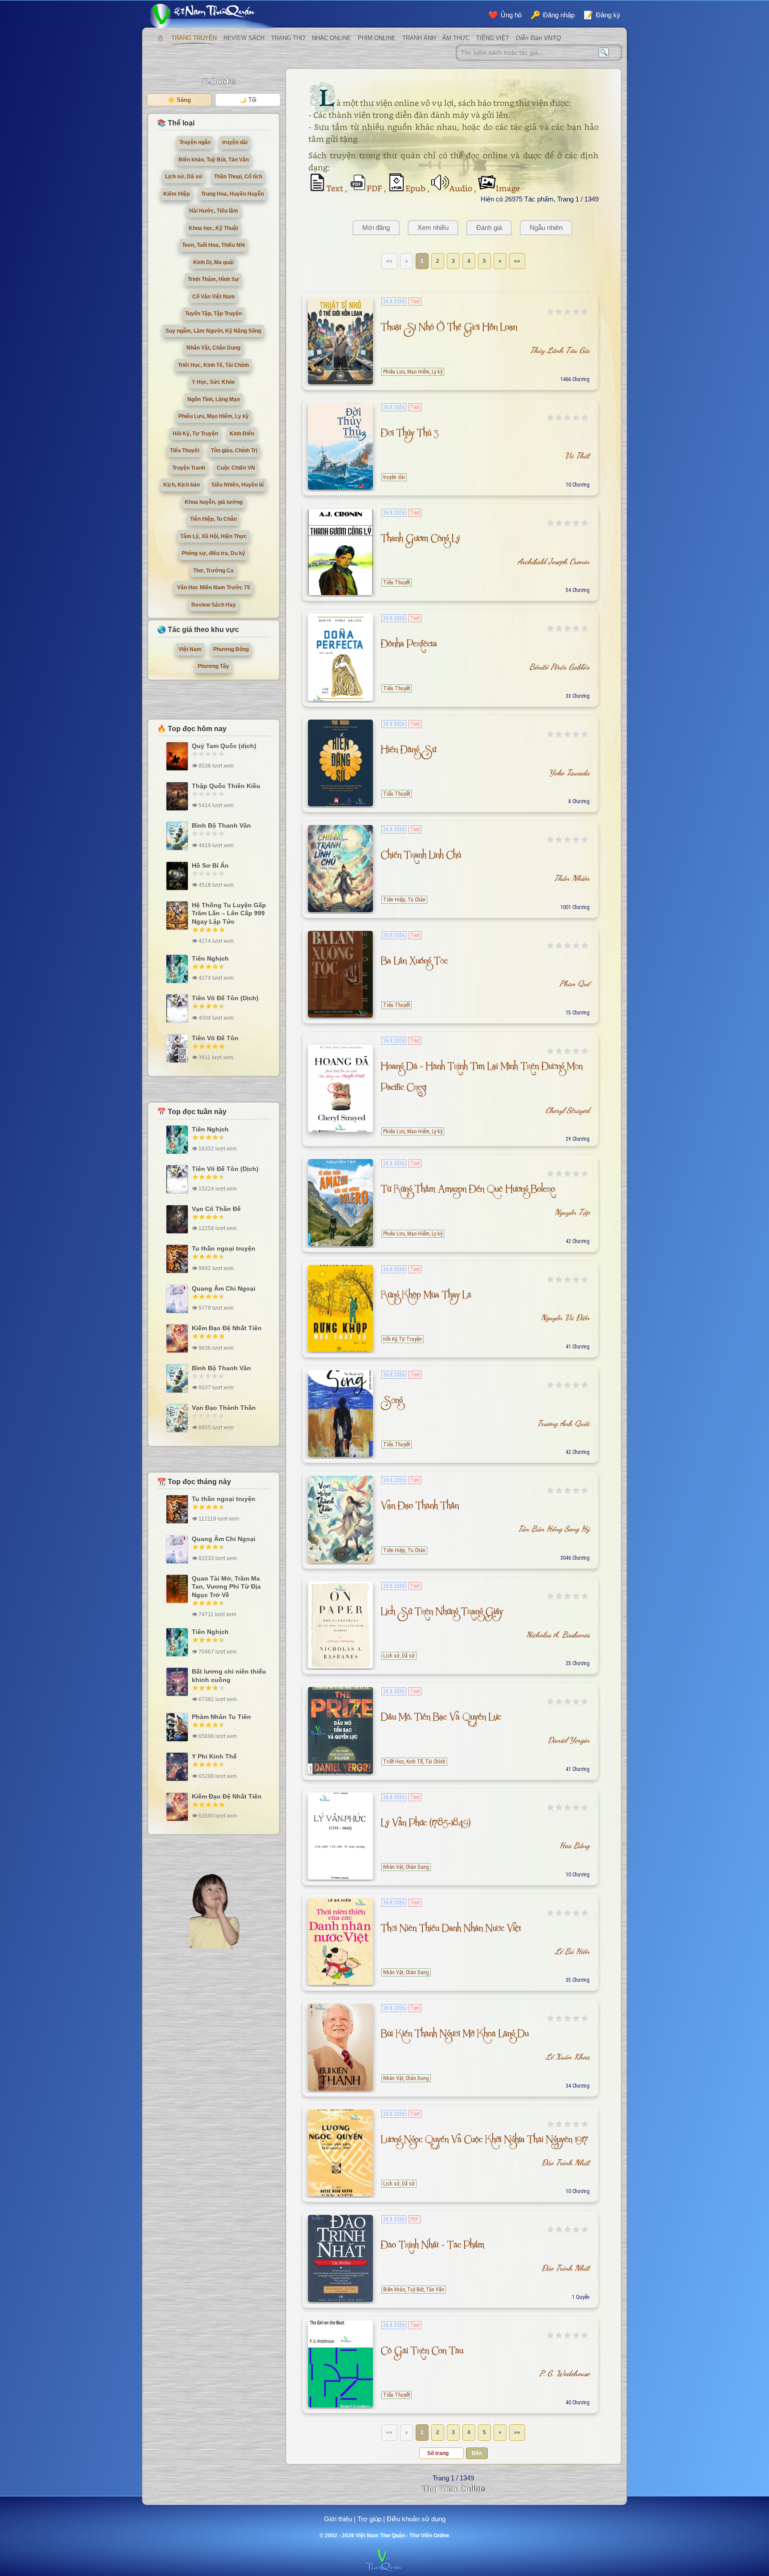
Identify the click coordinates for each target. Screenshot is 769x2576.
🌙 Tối (248, 100)
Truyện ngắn (195, 142)
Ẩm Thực (456, 38)
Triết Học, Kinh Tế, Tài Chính (414, 1762)
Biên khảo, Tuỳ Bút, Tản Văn (414, 2290)
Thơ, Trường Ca (213, 571)
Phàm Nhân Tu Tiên (221, 1717)
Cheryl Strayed (568, 1110)
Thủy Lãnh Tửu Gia (560, 350)
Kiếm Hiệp (176, 194)
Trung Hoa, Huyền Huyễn (233, 194)
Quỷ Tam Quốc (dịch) (224, 746)
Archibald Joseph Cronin (554, 561)
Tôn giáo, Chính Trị (234, 451)
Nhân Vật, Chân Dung (406, 1867)
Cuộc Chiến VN (236, 468)
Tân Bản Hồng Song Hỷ (554, 1529)
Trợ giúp (369, 2519)
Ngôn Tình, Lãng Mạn (214, 399)
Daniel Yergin (569, 1740)
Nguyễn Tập (572, 1212)
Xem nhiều (433, 227)
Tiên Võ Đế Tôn (215, 1038)
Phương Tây (213, 666)
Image (508, 188)
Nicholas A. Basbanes (558, 1634)
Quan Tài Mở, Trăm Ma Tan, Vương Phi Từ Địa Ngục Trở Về (226, 1586)
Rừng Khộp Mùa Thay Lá (426, 1297)
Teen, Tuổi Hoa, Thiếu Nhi (213, 245)
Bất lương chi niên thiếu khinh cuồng (229, 1675)
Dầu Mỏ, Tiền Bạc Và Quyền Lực (441, 1719)
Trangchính (160, 38)
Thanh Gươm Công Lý (421, 540)
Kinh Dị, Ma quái (213, 262)
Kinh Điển (242, 434)
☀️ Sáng (179, 100)
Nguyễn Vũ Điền (565, 1317)
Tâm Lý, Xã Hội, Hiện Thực (214, 536)
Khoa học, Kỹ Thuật (213, 228)
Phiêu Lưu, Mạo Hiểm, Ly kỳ (413, 372)
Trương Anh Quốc (563, 1423)
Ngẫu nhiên (546, 227)
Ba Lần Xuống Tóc (414, 963)
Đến (477, 2453)
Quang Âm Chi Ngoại (224, 1288)
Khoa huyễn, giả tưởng (214, 502)
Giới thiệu (338, 2519)
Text (336, 188)
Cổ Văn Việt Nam (214, 297)
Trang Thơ (288, 38)
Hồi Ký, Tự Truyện (403, 1339)
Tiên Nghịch (210, 958)
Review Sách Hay (214, 605)
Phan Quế (575, 983)
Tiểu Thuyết (397, 583)
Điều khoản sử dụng (416, 2519)
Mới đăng (376, 227)
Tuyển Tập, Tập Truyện (213, 314)
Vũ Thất (577, 455)
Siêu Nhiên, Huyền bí (237, 485)
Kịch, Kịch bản (182, 485)
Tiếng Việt (493, 38)
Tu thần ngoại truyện (224, 1248)
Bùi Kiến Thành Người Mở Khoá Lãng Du (455, 2035)
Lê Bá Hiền (572, 1951)
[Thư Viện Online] (213, 16)
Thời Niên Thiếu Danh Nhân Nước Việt (451, 1930)
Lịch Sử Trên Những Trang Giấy (442, 1613)
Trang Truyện (194, 38)
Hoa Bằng (575, 1845)
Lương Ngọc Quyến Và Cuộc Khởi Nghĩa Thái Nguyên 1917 (484, 2141)
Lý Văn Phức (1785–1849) (426, 1825)
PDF (375, 188)
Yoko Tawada (569, 773)
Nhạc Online (332, 38)
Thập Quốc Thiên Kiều (226, 786)
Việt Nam (190, 649)
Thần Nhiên (572, 878)
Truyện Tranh (189, 468)
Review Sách (244, 38)
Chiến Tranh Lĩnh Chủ (421, 857)
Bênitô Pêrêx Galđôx (559, 667)
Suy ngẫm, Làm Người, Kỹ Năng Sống (213, 331)
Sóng (392, 1402)
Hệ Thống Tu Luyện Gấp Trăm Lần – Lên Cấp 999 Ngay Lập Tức (229, 913)
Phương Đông (231, 649)
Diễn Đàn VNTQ (538, 38)
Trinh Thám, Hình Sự (213, 279)
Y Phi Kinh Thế (214, 1756)
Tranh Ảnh (419, 38)
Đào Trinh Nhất (566, 2162)
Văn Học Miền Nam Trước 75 (214, 588)
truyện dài (394, 477)
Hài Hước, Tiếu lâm (214, 211)
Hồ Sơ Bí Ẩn (210, 865)
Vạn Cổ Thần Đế (216, 1209)
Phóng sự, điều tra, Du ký (213, 553)
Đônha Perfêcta (409, 646)
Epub (416, 188)
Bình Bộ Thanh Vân (221, 825)
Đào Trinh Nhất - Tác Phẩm (433, 2247)
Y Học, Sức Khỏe (213, 382)
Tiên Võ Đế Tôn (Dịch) (225, 998)
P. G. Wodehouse (565, 2373)
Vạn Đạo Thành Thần (420, 1507)
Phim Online (377, 38)
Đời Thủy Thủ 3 (410, 435)
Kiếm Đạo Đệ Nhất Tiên (227, 1328)
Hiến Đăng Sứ (409, 751)
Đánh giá (489, 227)
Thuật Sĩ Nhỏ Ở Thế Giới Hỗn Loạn (449, 329)
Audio (461, 188)
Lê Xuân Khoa (568, 2057)
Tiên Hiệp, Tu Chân (404, 900)
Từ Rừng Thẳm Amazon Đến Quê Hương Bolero (468, 1191)
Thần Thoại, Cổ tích (238, 177)
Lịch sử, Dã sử (399, 1656)
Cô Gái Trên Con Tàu (422, 2353)
